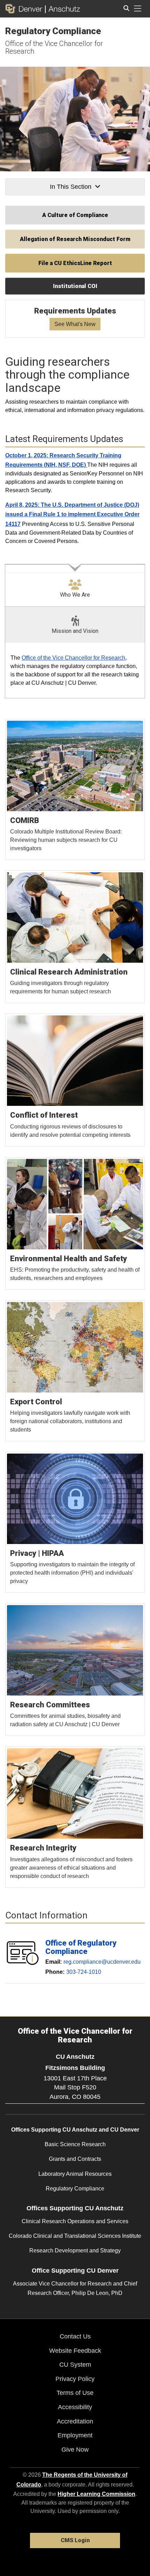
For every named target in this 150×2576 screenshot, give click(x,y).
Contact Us (75, 2336)
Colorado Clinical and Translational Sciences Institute (75, 2236)
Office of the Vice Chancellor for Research (54, 47)
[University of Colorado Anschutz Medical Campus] (63, 9)
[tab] (75, 585)
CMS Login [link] (75, 2540)
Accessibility (75, 2407)
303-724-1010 (84, 1972)
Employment (75, 2435)
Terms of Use (75, 2393)
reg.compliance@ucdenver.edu (102, 1961)
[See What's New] (75, 319)
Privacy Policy (75, 2379)
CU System (75, 2365)
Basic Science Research (75, 2144)
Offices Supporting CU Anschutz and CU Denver (75, 2130)
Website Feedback (75, 2351)
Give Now (75, 2450)
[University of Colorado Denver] (25, 9)
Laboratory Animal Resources (75, 2174)
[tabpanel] (75, 671)
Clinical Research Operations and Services (75, 2221)
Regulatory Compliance (53, 31)
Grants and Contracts (75, 2159)
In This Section (71, 187)
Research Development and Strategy (75, 2251)
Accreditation (75, 2421)
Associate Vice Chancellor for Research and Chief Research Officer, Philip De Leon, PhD (75, 2288)
